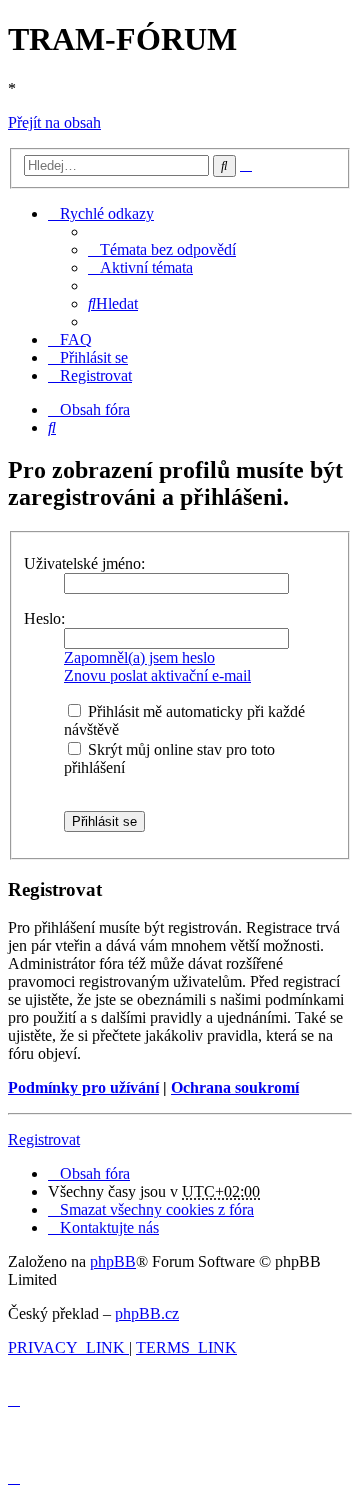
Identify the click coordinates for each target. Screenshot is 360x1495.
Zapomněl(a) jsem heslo (139, 657)
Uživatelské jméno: (84, 563)
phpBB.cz (147, 1313)
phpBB (113, 1261)
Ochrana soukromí (235, 1087)
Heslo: (44, 618)
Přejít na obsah (54, 122)
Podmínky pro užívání (83, 1087)
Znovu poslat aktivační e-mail (157, 675)
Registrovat (44, 1139)
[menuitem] (162, 249)
